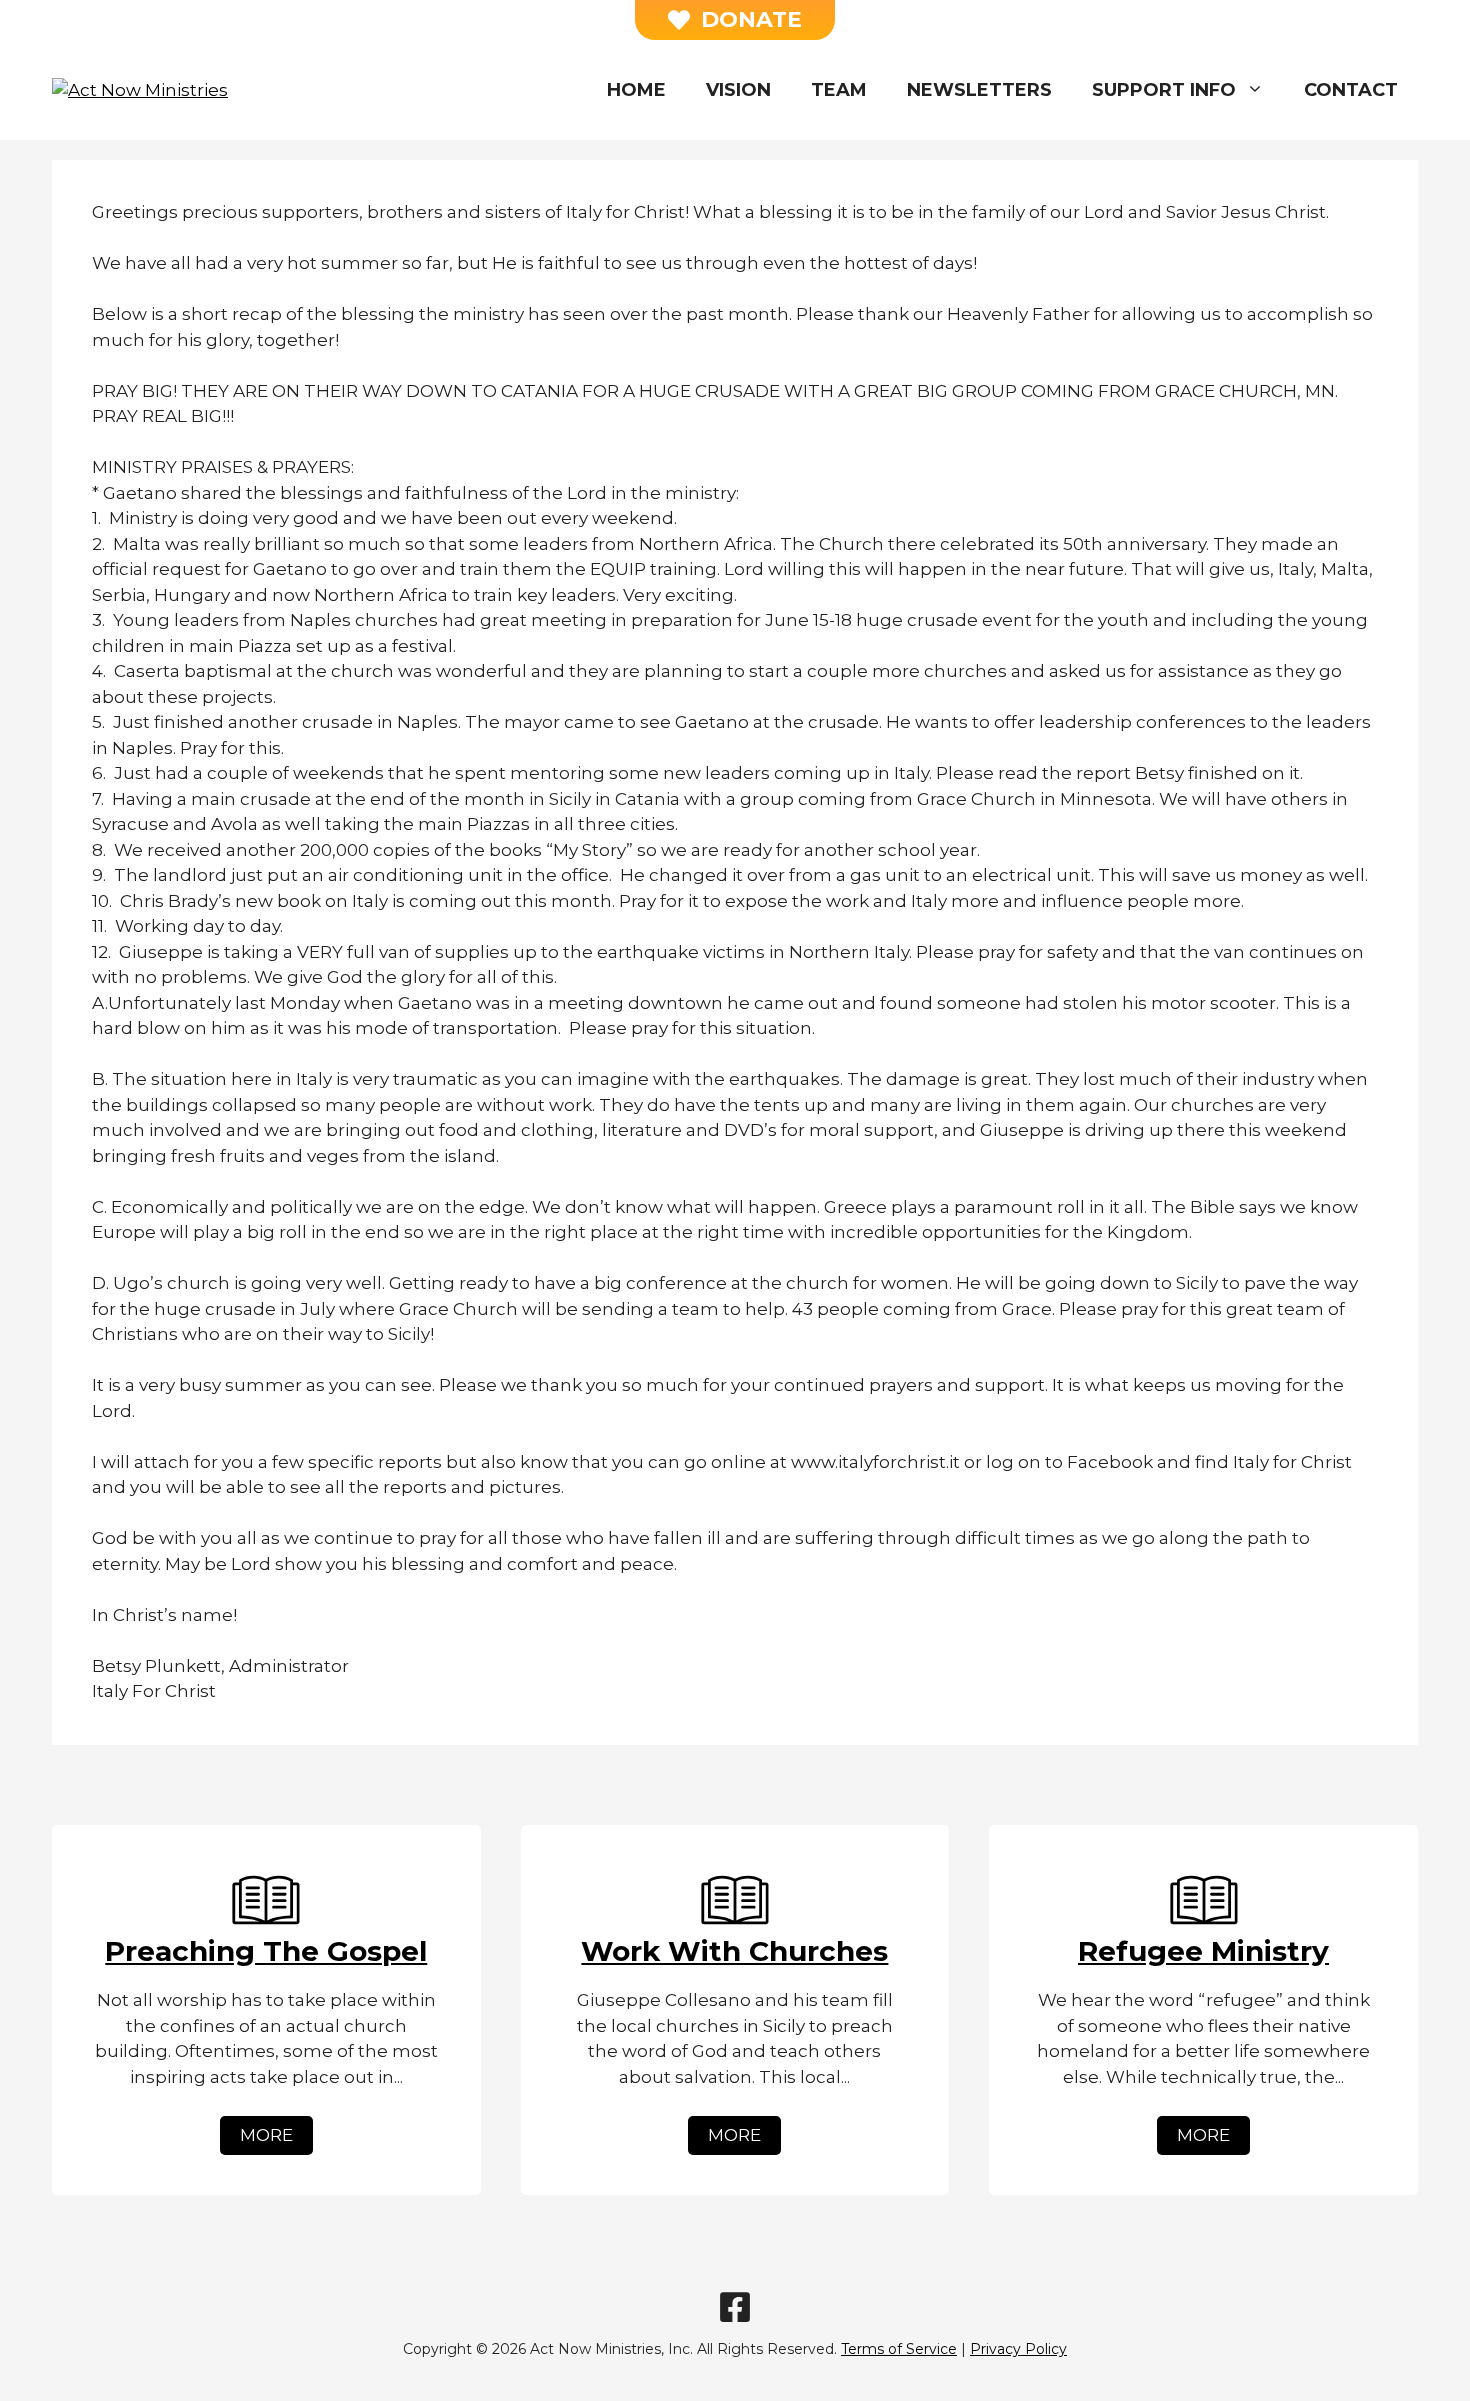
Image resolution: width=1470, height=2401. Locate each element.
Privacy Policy (1018, 2349)
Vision (738, 90)
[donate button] (735, 20)
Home (636, 90)
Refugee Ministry (1203, 1951)
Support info (1164, 90)
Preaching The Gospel (266, 1951)
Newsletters (979, 90)
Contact (1351, 90)
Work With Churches (734, 1951)
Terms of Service (899, 2349)
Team (839, 90)
